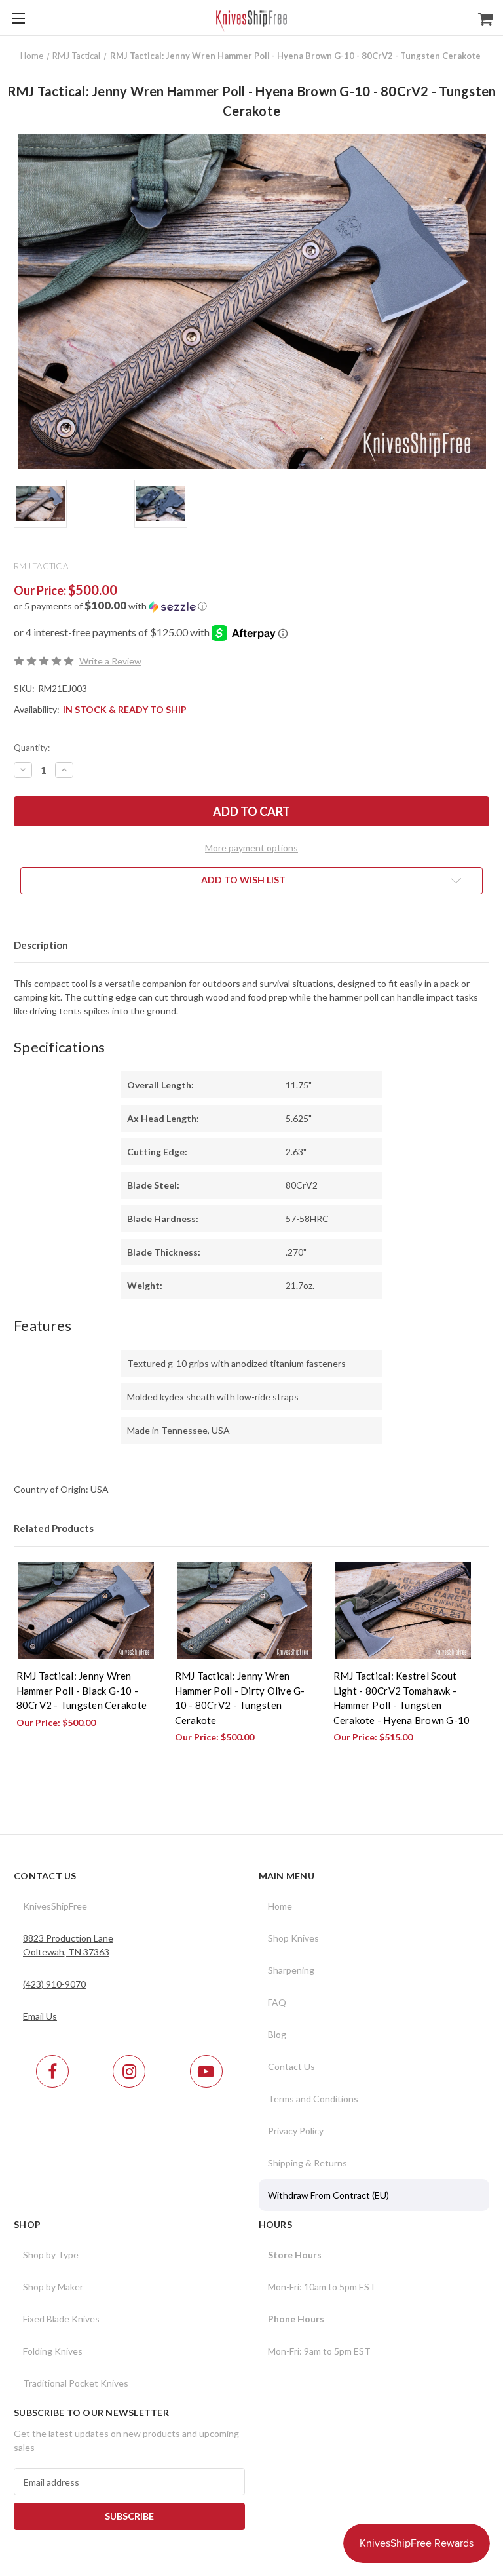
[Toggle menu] (18, 18)
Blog (277, 2034)
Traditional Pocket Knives (76, 2383)
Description (41, 945)
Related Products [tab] (54, 1528)
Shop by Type (51, 2255)
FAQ (277, 2002)
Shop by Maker (53, 2287)
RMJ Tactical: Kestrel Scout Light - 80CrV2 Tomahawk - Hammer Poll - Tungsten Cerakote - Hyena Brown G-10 (402, 1698)
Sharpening (291, 1970)
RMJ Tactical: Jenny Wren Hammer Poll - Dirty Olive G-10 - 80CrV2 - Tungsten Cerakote (240, 1698)
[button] (251, 606)
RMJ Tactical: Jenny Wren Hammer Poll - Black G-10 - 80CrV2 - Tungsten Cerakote (82, 1690)
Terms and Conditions (313, 2099)
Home (280, 1906)
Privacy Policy (296, 2131)
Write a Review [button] (110, 661)
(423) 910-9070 (54, 1984)
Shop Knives (293, 1938)
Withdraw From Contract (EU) (328, 2195)
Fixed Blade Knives (61, 2319)
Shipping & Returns (307, 2163)
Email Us (40, 2016)
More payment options (251, 848)
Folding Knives (53, 2351)
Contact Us (291, 2067)
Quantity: (32, 748)
